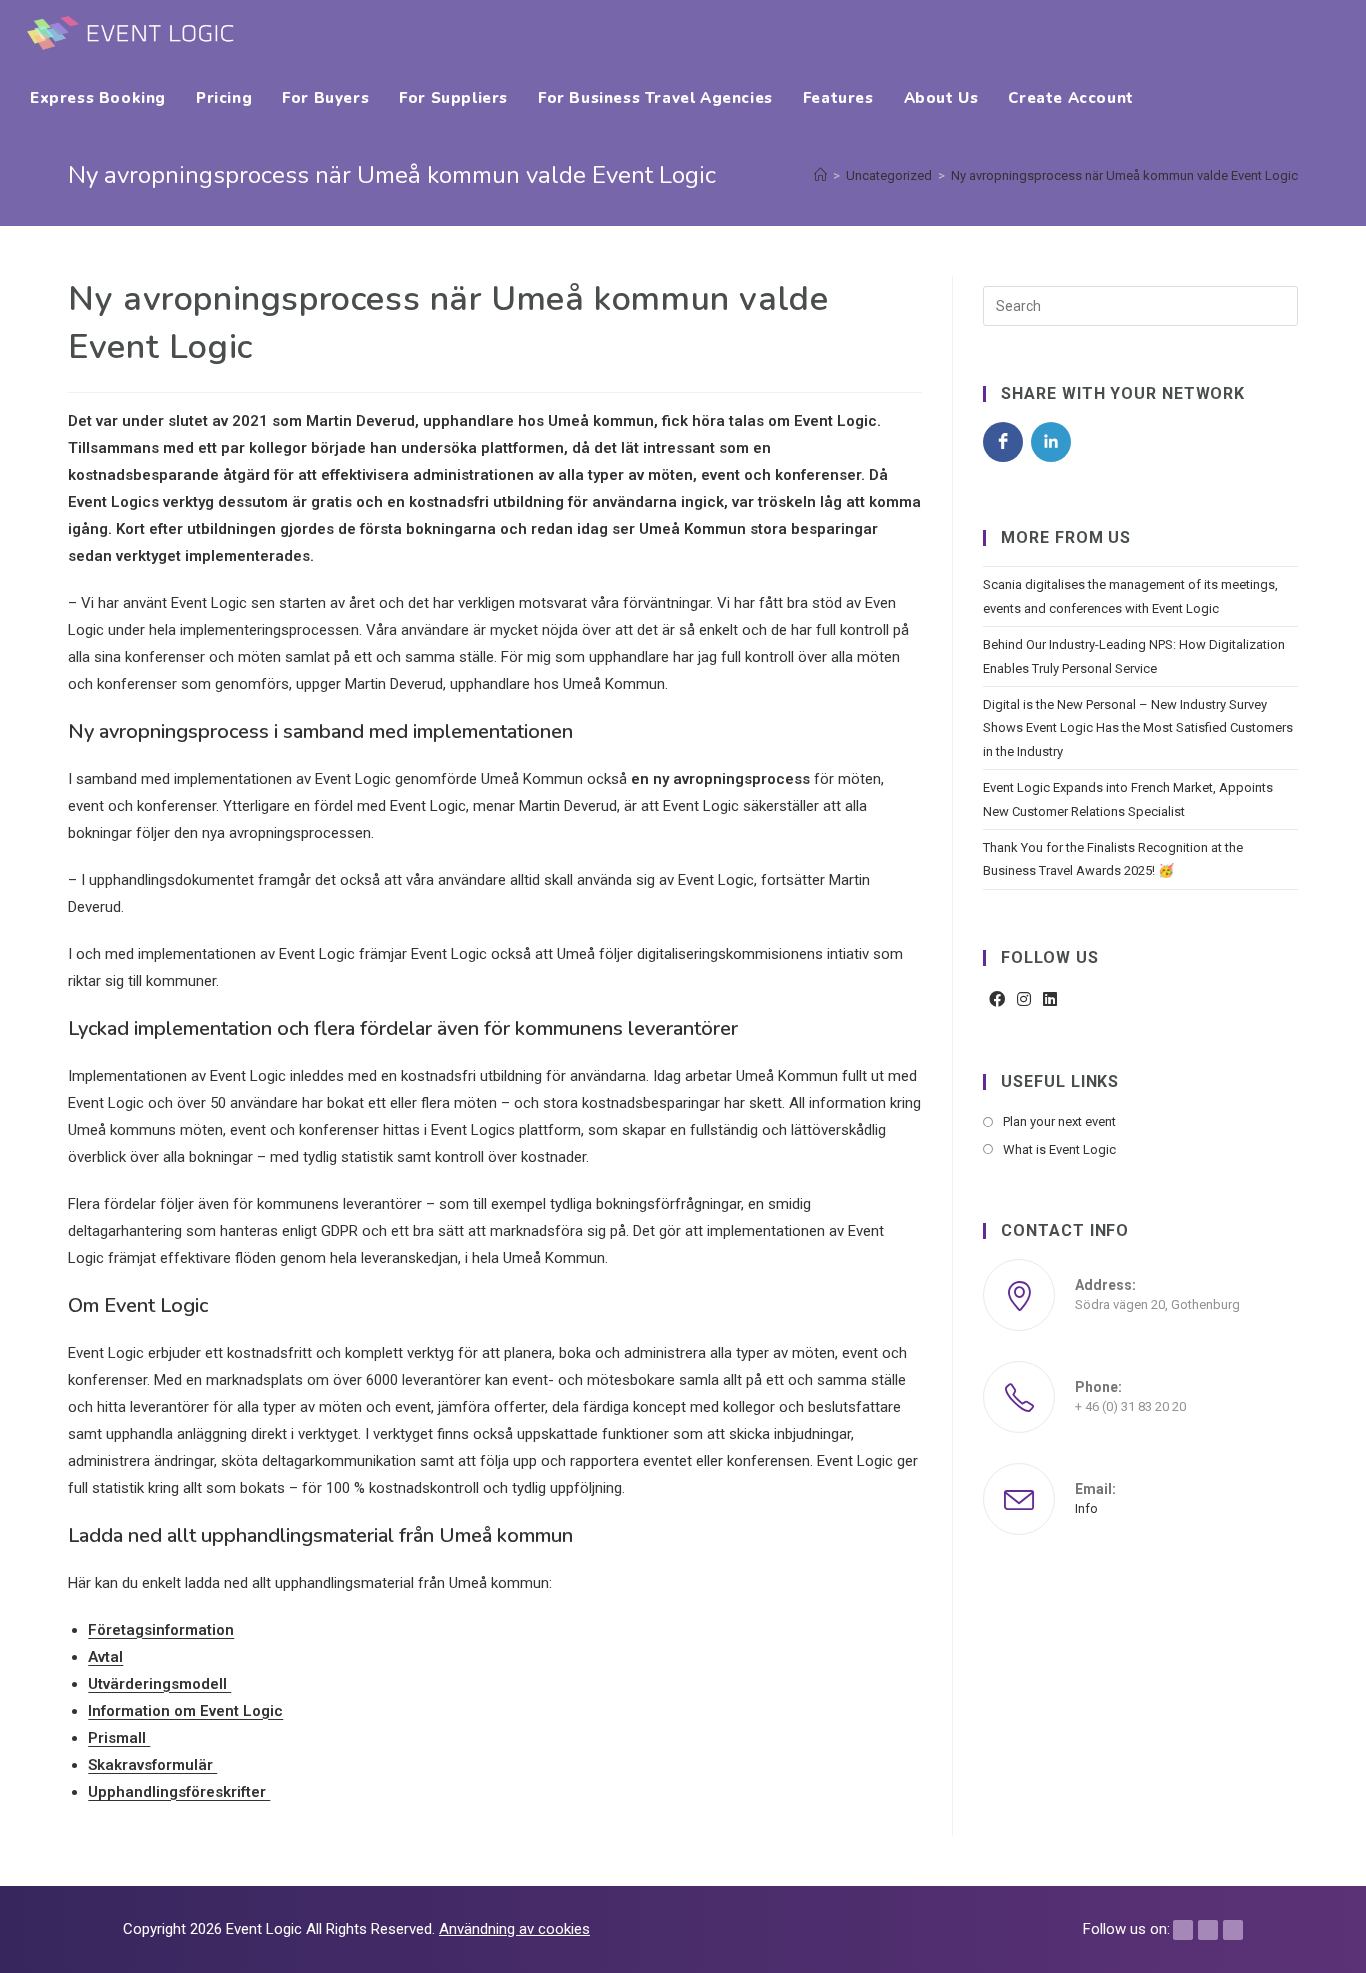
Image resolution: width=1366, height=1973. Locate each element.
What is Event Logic (1059, 1149)
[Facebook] (997, 1000)
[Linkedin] (1208, 1930)
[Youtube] (1233, 1930)
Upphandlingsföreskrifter (179, 1792)
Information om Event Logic (185, 1711)
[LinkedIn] (1050, 1000)
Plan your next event (1059, 1121)
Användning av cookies (514, 1929)
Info (1086, 1508)
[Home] (820, 175)
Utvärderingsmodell (159, 1684)
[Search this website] (1140, 305)
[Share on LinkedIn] (1051, 442)
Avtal (105, 1657)
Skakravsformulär (152, 1765)
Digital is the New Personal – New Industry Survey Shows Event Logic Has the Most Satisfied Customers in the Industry (1138, 728)
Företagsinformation (161, 1630)
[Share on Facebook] (1003, 442)
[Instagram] (1024, 1000)
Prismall (119, 1738)
